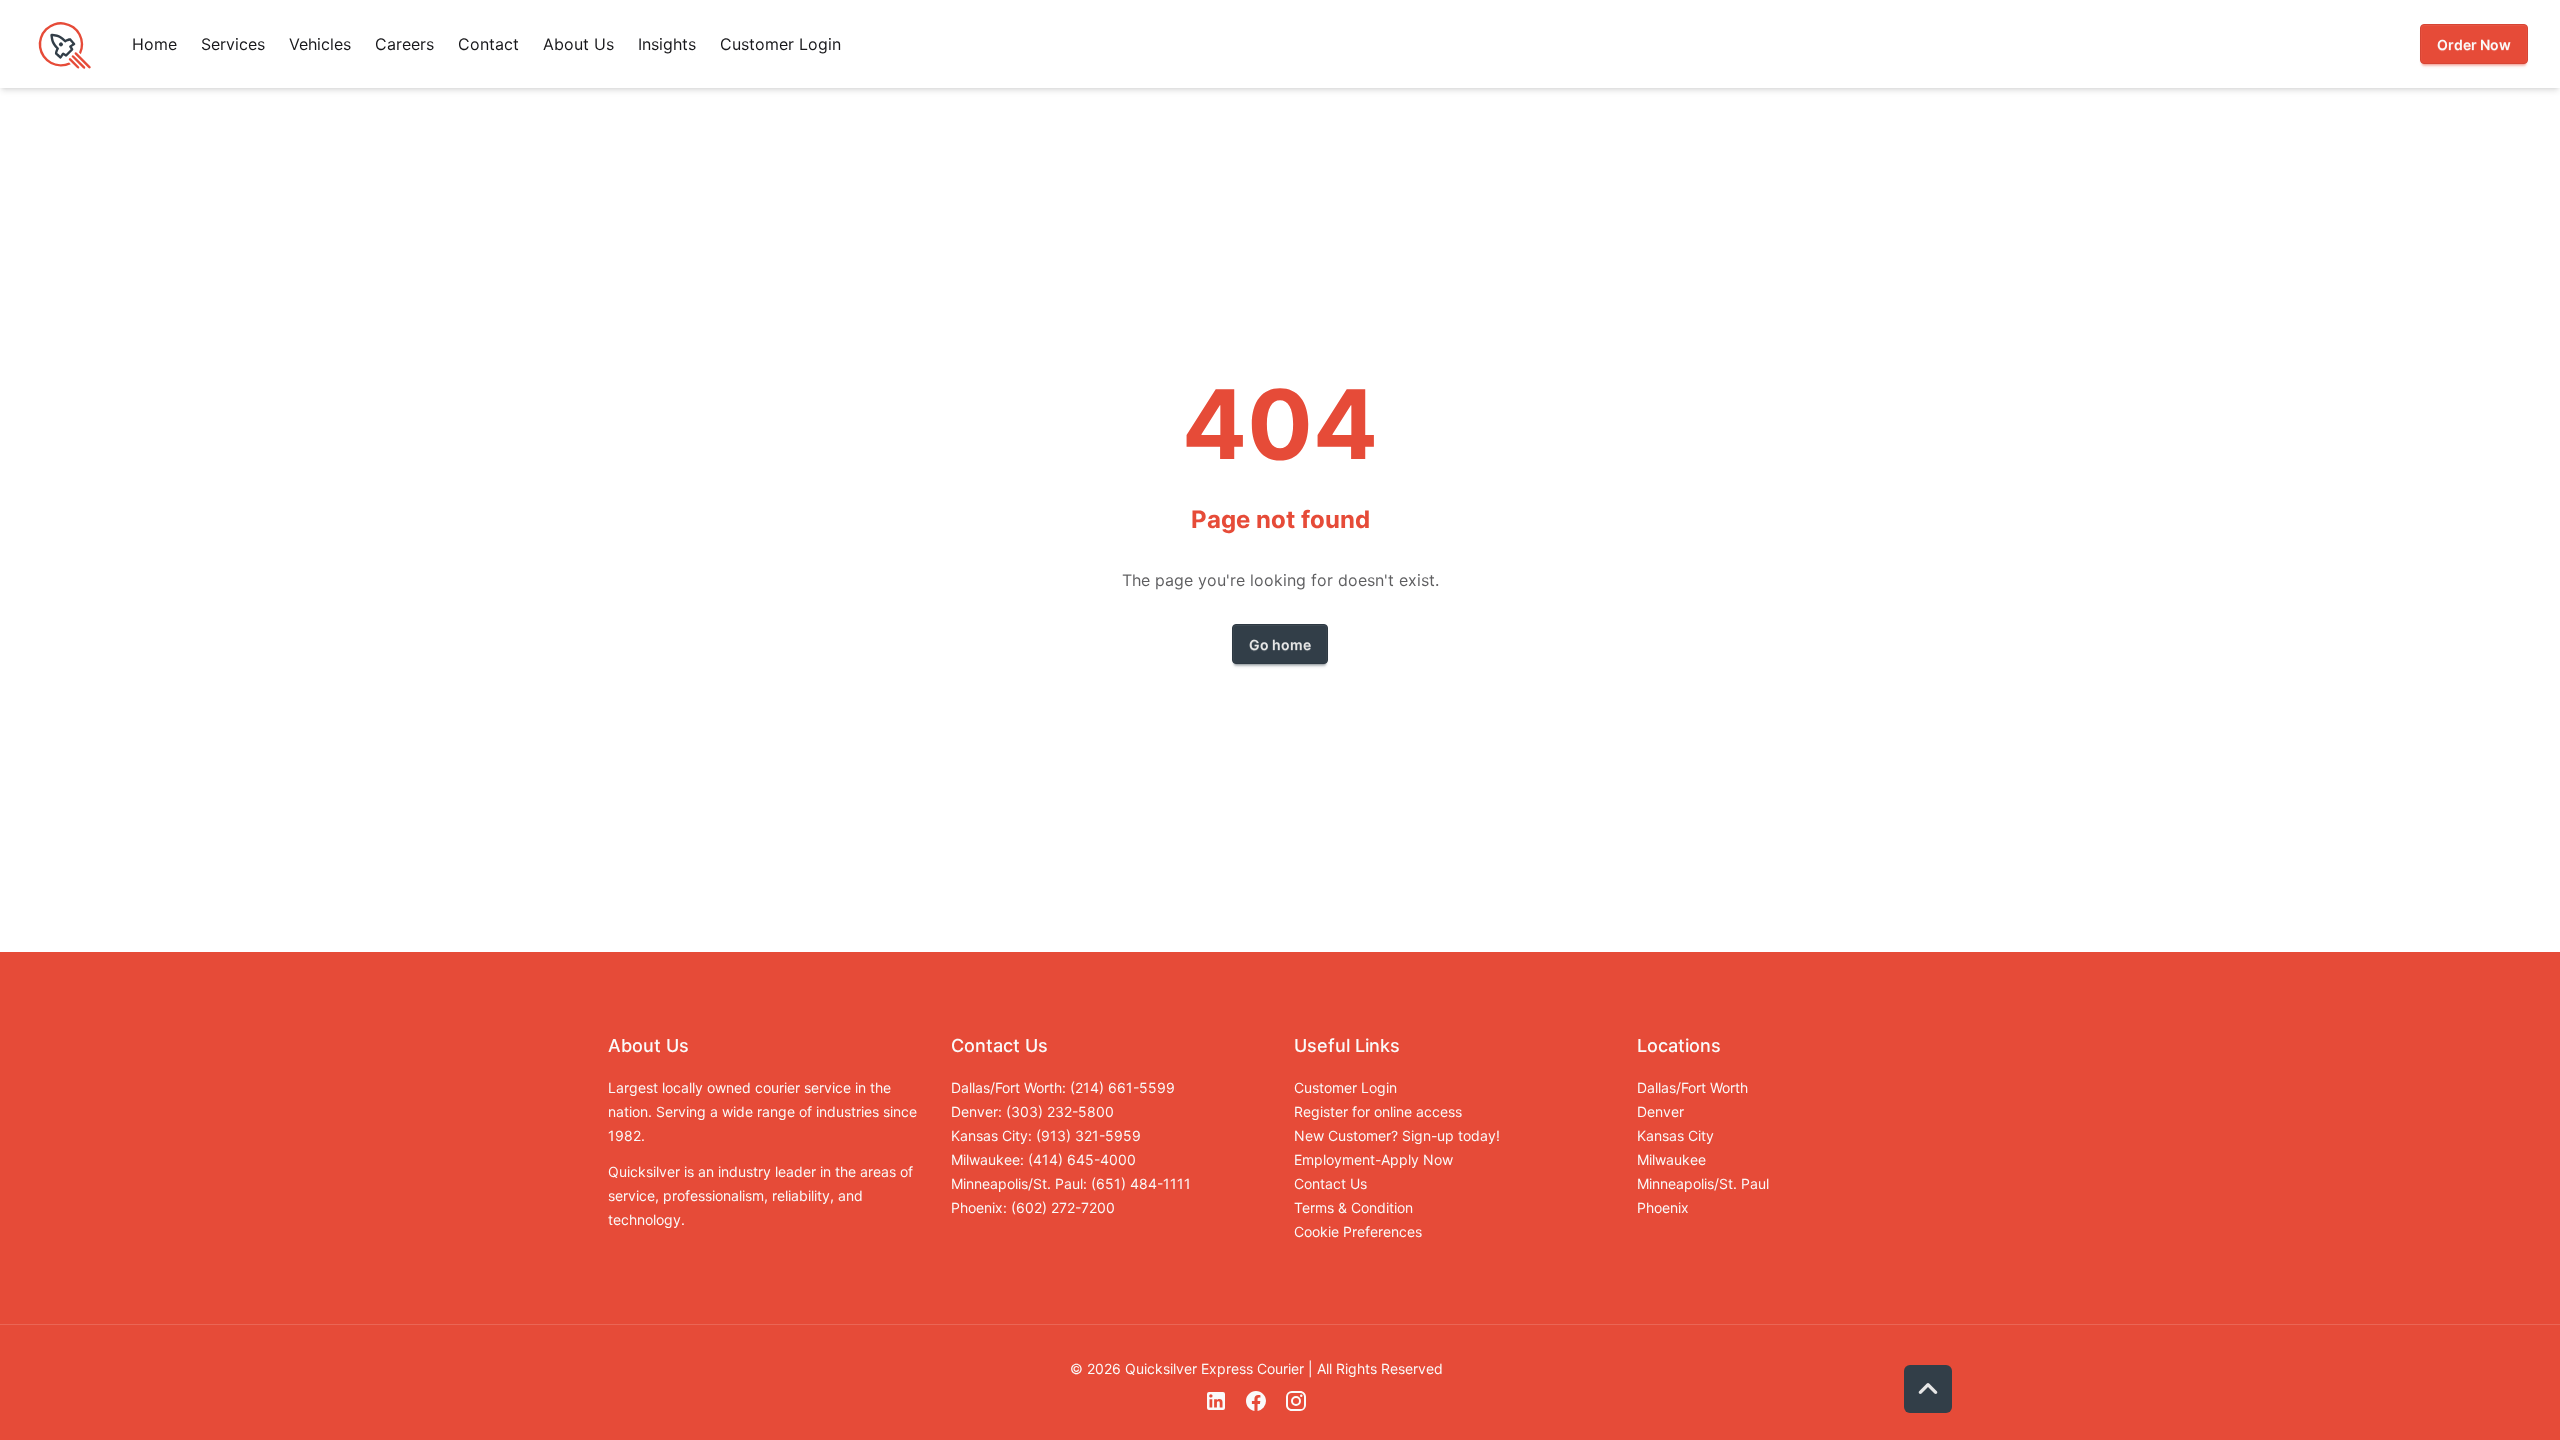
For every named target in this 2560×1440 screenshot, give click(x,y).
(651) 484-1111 (1141, 1183)
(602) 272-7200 (1063, 1207)
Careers (404, 44)
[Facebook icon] (1256, 1407)
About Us (578, 44)
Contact (488, 44)
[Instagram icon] (1296, 1407)
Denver (1660, 1111)
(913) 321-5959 (1088, 1135)
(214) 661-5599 (1122, 1087)
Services (233, 44)
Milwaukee (1671, 1159)
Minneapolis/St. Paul (1703, 1183)
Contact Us (1330, 1183)
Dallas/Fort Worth (1692, 1087)
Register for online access (1378, 1111)
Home (154, 44)
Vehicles (320, 44)
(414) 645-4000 (1082, 1159)
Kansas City (1675, 1135)
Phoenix (1663, 1207)
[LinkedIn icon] (1216, 1407)
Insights (667, 44)
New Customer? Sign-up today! (1397, 1135)
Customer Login (780, 44)
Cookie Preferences (1358, 1231)
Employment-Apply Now (1373, 1159)
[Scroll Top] (1928, 1389)
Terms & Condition (1353, 1207)
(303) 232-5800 (1060, 1111)
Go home (1280, 644)
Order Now (2474, 44)
